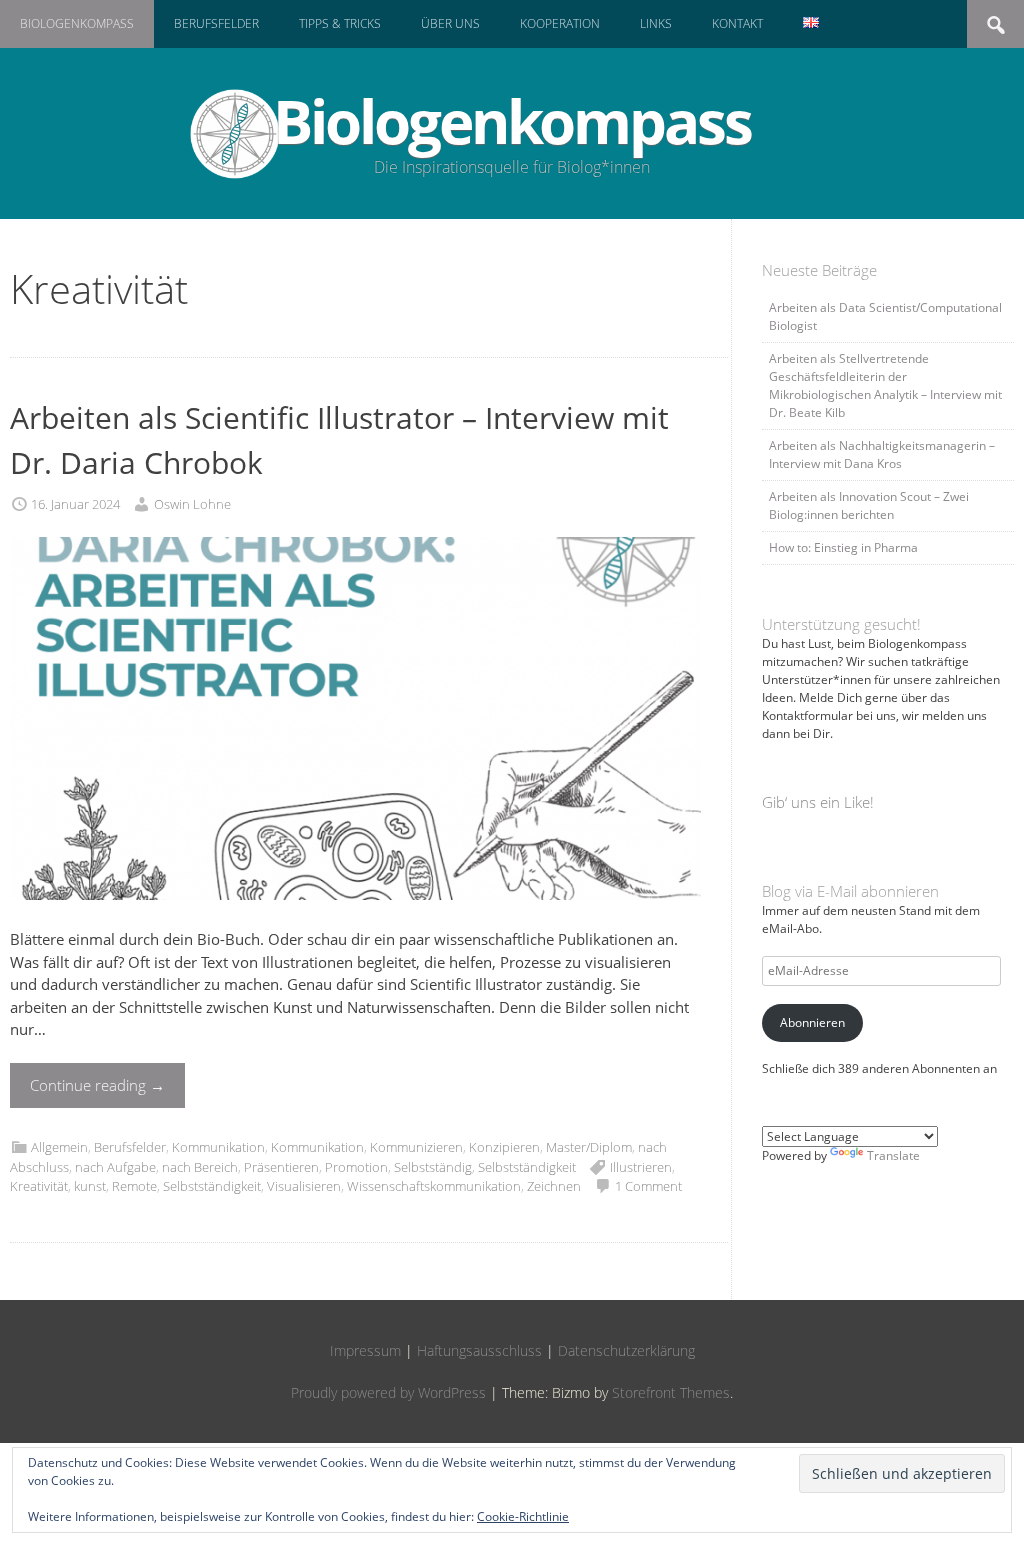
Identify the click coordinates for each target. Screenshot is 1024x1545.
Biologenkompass (77, 23)
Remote (134, 1186)
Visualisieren (304, 1186)
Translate (893, 1155)
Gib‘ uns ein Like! (818, 802)
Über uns (450, 23)
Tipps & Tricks (340, 23)
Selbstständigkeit (527, 1167)
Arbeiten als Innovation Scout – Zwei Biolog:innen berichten (869, 505)
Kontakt (737, 23)
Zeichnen (554, 1186)
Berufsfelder (216, 23)
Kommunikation (218, 1147)
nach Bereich (200, 1167)
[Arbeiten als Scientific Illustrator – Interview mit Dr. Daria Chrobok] (355, 917)
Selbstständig (433, 1167)
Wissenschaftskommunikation (434, 1186)
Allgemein (59, 1147)
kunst (90, 1186)
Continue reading (97, 1085)
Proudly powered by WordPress (388, 1392)
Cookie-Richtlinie (523, 1516)
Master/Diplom (589, 1147)
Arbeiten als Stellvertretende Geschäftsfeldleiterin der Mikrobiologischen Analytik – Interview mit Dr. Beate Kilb (885, 385)
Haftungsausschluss (479, 1350)
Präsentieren (281, 1167)
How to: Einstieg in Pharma (843, 547)
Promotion (356, 1167)
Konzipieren (504, 1147)
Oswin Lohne (192, 504)
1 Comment (648, 1186)
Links (656, 23)
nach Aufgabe (115, 1167)
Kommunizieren (416, 1147)
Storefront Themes (671, 1392)
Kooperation (560, 23)
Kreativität (39, 1186)
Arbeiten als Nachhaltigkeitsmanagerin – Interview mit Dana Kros (882, 454)
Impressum (365, 1350)
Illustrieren (641, 1167)
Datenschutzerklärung (626, 1350)
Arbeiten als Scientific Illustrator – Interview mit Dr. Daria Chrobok (339, 440)
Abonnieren (812, 1022)
